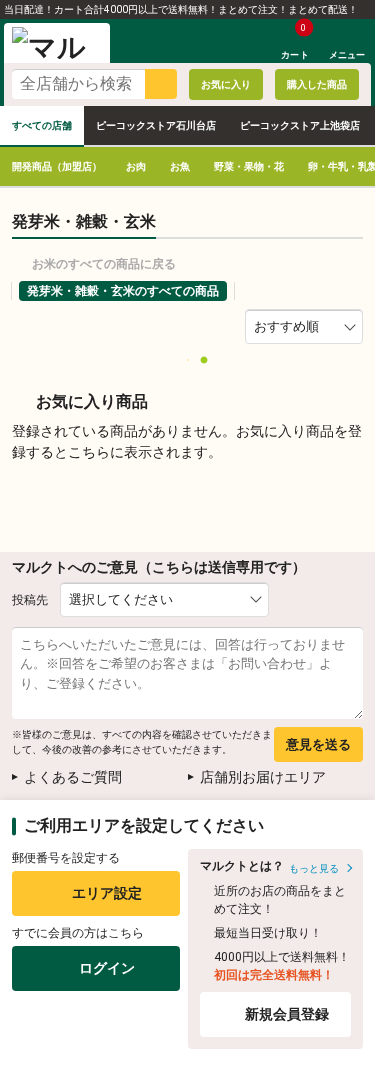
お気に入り (226, 84)
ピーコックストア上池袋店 (300, 125)
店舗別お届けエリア (263, 777)
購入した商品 (317, 84)
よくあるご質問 (73, 777)
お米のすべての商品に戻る (104, 264)
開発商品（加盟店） (57, 166)
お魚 (180, 166)
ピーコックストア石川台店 (156, 125)
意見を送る (318, 744)
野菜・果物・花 (249, 166)
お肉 (136, 166)
